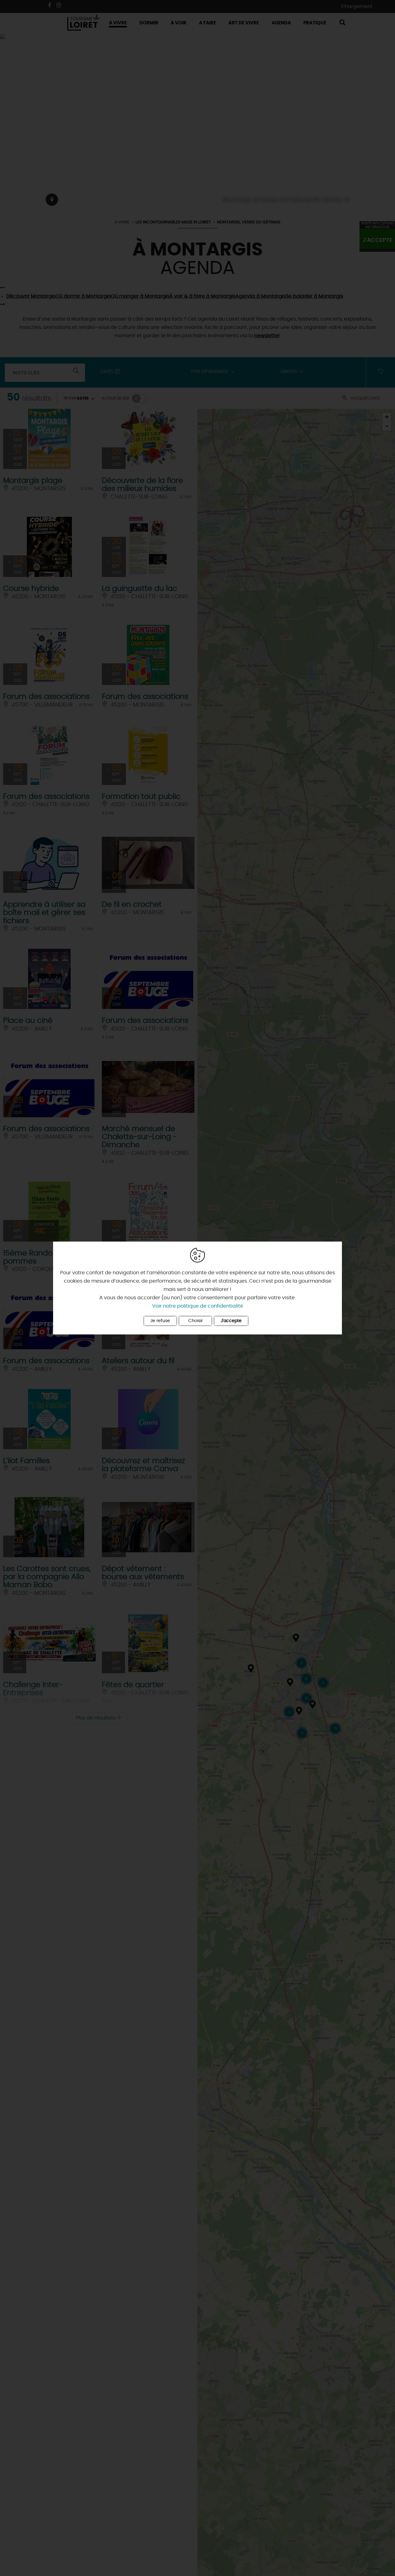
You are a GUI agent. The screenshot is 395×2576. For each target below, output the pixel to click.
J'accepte (231, 1321)
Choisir (195, 1321)
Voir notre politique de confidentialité (198, 1306)
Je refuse (160, 1321)
